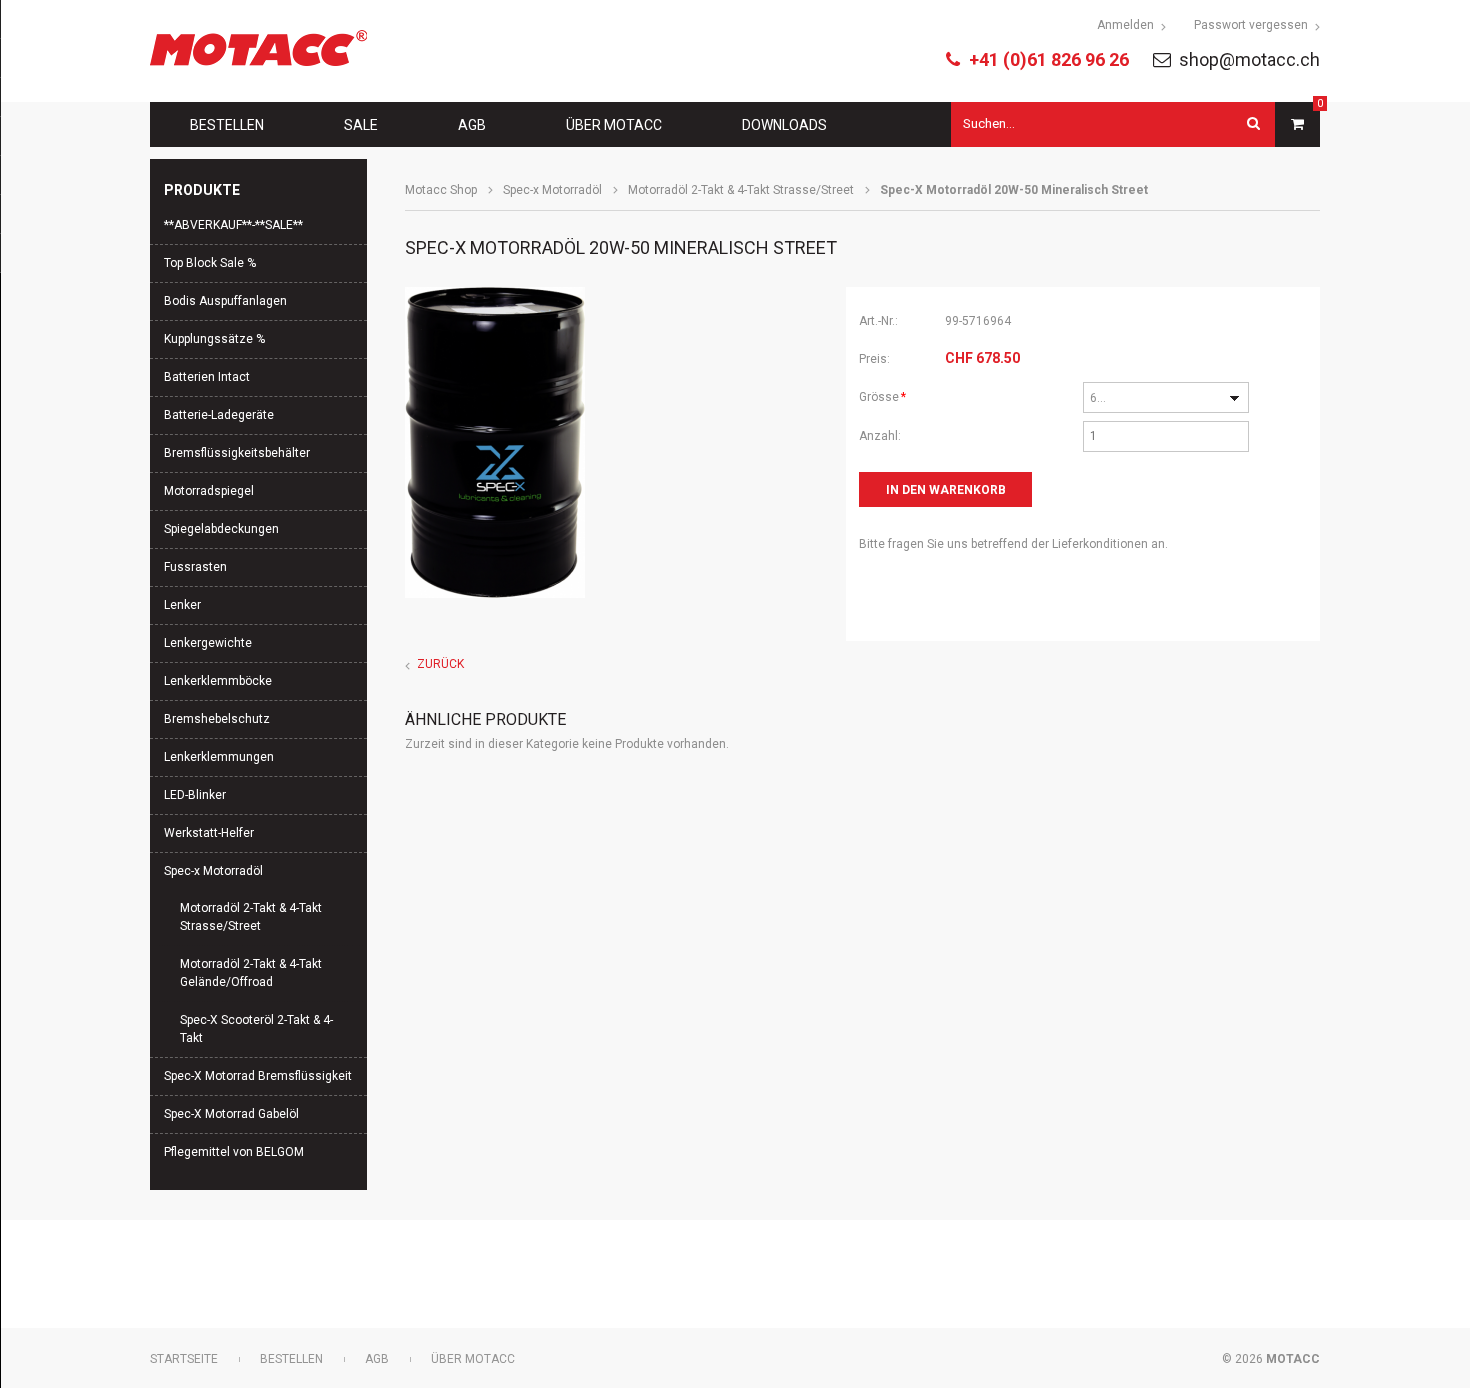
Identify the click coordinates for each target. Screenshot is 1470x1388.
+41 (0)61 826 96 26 (1049, 59)
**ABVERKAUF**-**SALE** (233, 225)
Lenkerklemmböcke (218, 681)
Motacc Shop (441, 190)
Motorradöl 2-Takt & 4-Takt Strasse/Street (741, 190)
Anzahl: (880, 436)
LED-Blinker (195, 795)
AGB (472, 125)
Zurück (440, 664)
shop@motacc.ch (1249, 59)
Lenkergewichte (208, 643)
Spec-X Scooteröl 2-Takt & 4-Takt (256, 1029)
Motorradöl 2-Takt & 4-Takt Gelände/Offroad (251, 973)
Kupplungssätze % (214, 339)
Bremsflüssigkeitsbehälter (237, 453)
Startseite (184, 1359)
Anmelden (1125, 25)
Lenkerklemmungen (219, 757)
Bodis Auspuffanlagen (225, 301)
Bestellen (227, 125)
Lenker (182, 605)
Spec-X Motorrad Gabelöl (231, 1114)
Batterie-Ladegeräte (219, 415)
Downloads (784, 125)
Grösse (886, 396)
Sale (361, 125)
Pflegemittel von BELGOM (234, 1152)
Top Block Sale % (210, 263)
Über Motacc (614, 125)
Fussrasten (195, 567)
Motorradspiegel (209, 491)
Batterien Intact (207, 377)
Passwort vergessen (1251, 25)
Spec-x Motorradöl (552, 190)
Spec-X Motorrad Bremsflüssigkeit (258, 1076)
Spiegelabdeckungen (221, 529)
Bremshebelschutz (217, 719)
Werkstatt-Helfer (209, 833)
